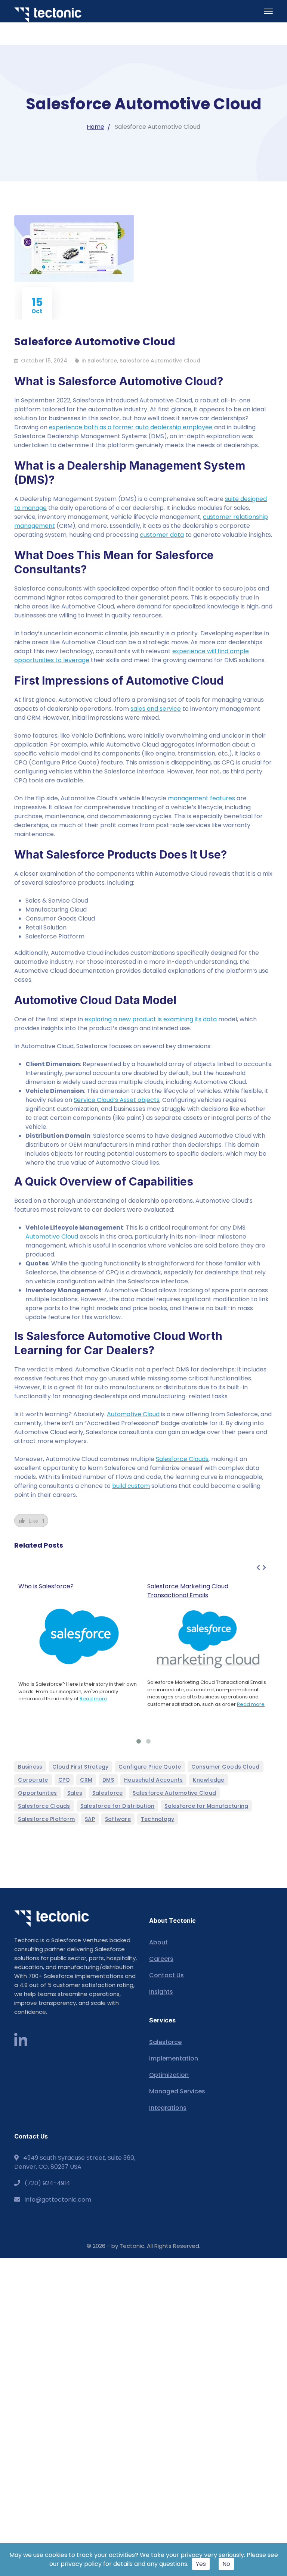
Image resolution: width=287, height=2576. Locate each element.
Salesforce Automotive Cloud (160, 361)
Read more (93, 1699)
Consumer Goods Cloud (226, 1767)
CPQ (64, 1780)
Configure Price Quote (150, 1767)
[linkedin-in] (21, 2041)
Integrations (168, 2108)
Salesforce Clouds (182, 1459)
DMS (108, 1780)
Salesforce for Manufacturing (206, 1806)
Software (118, 1819)
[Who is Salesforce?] (79, 1636)
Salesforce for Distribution (118, 1806)
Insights (161, 1992)
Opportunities (37, 1793)
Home (95, 127)
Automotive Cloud (52, 1236)
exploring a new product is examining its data (151, 1019)
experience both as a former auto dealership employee (131, 427)
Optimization (169, 2075)
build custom (131, 1486)
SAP (90, 1819)
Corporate (33, 1780)
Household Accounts (154, 1780)
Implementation (174, 2058)
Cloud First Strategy (80, 1767)
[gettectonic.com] (48, 15)
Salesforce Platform (46, 1819)
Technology (158, 1819)
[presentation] (258, 1568)
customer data (162, 535)
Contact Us (166, 1975)
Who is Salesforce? (46, 1586)
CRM (86, 1780)
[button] (139, 1741)
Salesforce (102, 361)
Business (30, 1767)
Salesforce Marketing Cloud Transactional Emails (188, 1591)
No (226, 2564)
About (158, 1942)
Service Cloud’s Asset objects (117, 1100)
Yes (201, 2564)
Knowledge (209, 1780)
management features (201, 798)
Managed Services (177, 2091)
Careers (161, 1959)
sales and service (156, 709)
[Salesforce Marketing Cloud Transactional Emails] (208, 1639)
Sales (75, 1793)
